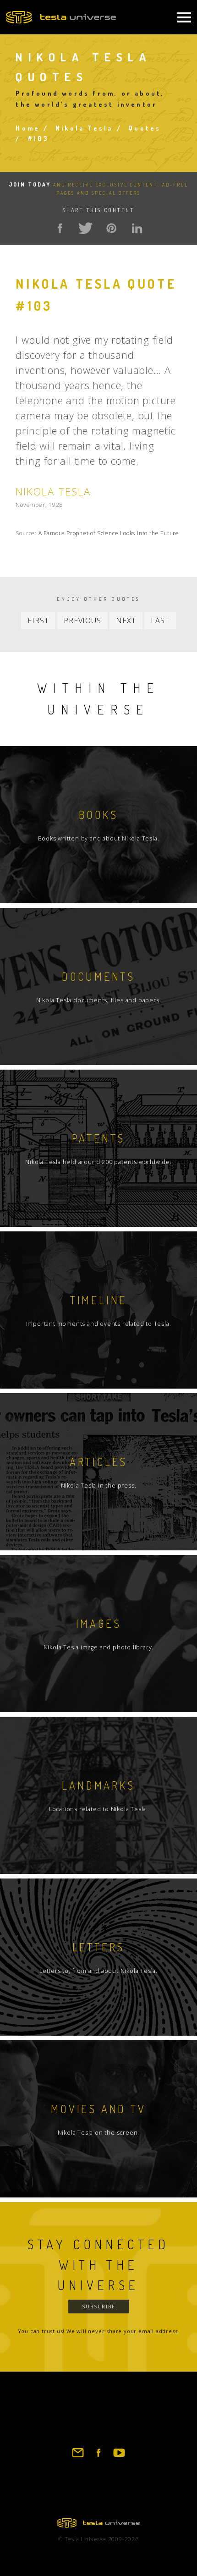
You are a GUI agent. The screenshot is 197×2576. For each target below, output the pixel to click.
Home (28, 128)
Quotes (145, 128)
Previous (82, 621)
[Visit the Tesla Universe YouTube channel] (119, 2457)
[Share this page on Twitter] (86, 228)
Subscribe (99, 2307)
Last (160, 621)
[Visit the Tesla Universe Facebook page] (98, 2457)
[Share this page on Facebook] (60, 228)
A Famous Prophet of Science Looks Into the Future (109, 533)
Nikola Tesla (84, 128)
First (38, 621)
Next (126, 621)
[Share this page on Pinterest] (111, 228)
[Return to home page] (98, 2525)
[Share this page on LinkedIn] (137, 228)
